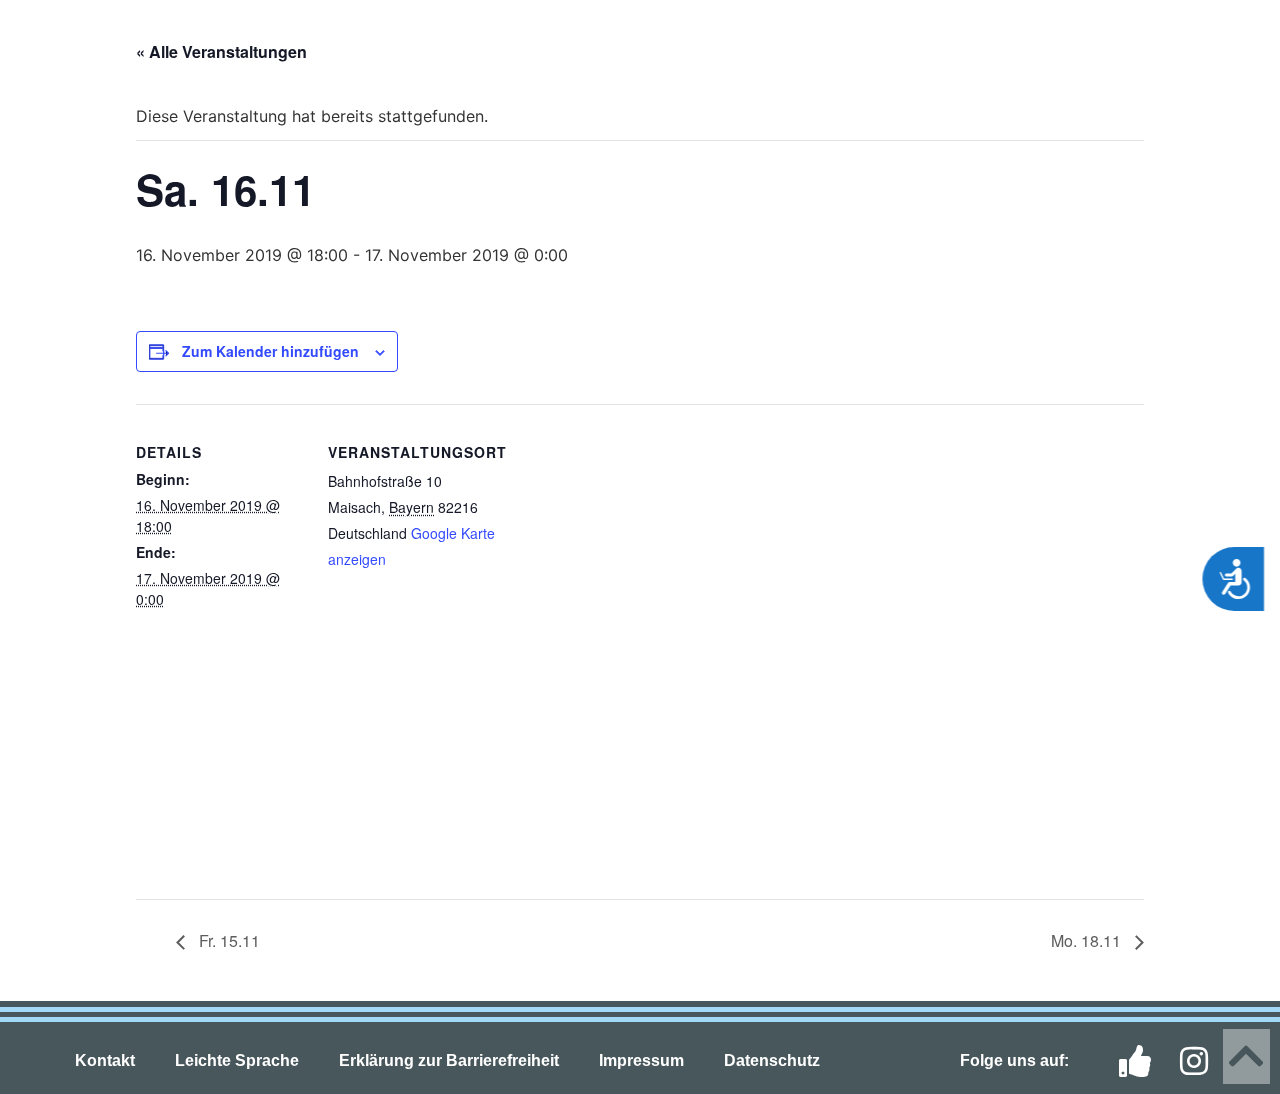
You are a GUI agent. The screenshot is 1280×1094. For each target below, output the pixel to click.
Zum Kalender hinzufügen (270, 351)
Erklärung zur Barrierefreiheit (449, 1060)
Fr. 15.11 (227, 940)
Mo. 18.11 (1088, 940)
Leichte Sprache (237, 1060)
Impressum (641, 1060)
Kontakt (105, 1060)
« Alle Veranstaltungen (221, 51)
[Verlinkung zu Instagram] (1202, 1061)
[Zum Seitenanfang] (1246, 1056)
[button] (50, 42)
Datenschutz (772, 1060)
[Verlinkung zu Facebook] (1141, 1061)
